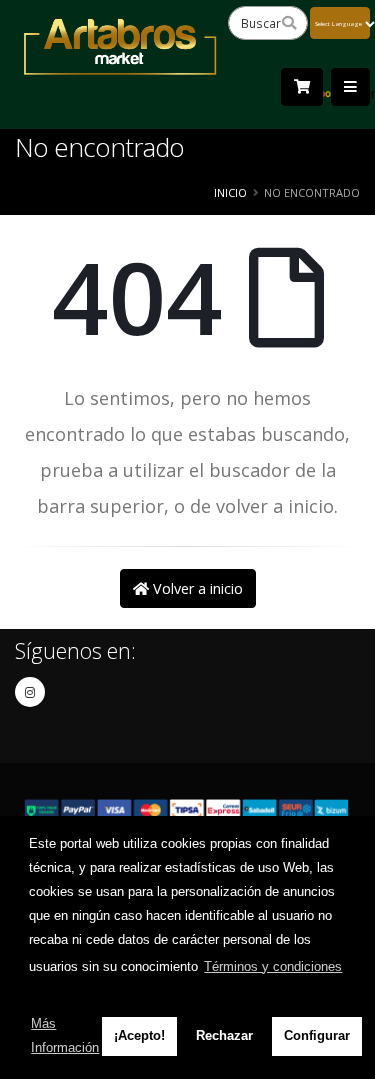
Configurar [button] (317, 1035)
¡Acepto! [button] (139, 1035)
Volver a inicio (196, 588)
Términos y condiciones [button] (273, 966)
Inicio (230, 192)
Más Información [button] (65, 1035)
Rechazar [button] (224, 1035)
